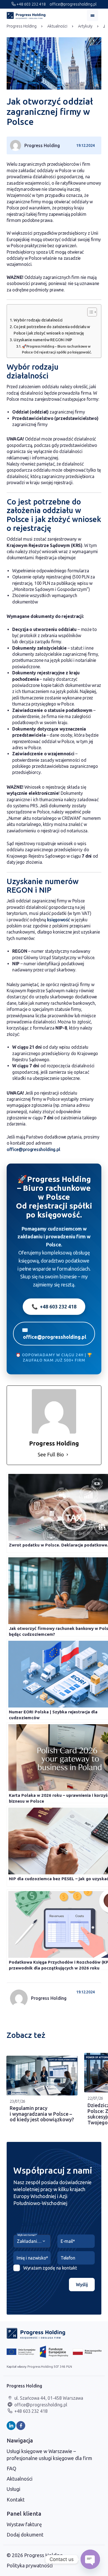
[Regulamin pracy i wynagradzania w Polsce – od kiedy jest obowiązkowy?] (42, 2076)
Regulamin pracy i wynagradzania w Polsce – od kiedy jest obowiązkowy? (42, 2114)
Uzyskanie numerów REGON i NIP (43, 340)
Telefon (68, 2258)
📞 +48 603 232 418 (54, 1306)
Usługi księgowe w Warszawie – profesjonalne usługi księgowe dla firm (49, 2455)
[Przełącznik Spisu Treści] (89, 312)
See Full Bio (51, 1454)
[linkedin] (11, 2426)
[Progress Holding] (26, 16)
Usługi (13, 2489)
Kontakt (16, 2500)
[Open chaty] (90, 2559)
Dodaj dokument (25, 2535)
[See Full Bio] (67, 1455)
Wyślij (82, 2285)
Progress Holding (22, 26)
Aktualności (57, 26)
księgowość (59, 920)
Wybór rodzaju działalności (38, 320)
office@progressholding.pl (73, 4)
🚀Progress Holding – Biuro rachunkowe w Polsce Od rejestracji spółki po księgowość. (57, 349)
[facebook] (21, 2426)
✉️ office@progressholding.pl (54, 1333)
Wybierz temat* (27, 2235)
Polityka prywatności (30, 2565)
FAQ (11, 2468)
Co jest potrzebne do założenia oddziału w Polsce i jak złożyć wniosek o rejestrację (52, 330)
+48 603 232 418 (31, 4)
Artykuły (85, 26)
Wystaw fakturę (24, 2524)
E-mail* (68, 2241)
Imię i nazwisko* (32, 2258)
